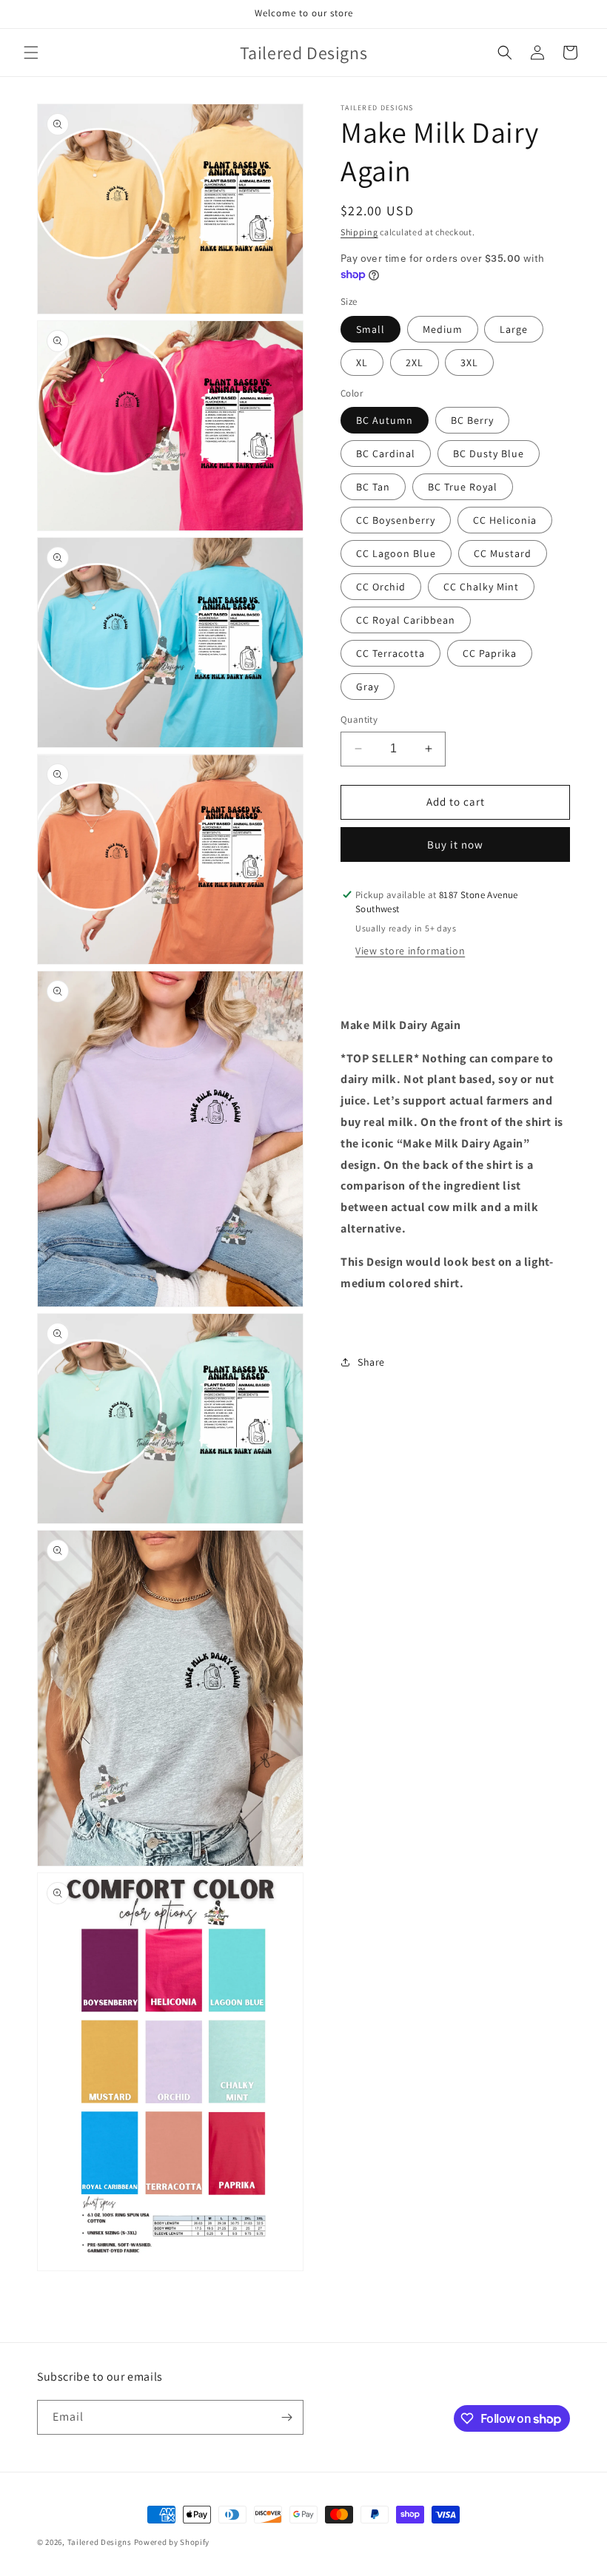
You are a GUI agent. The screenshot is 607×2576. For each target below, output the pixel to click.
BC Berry (472, 420)
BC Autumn (385, 420)
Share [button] (371, 1362)
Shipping (359, 232)
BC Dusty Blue (489, 454)
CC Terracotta (390, 653)
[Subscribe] (286, 2417)
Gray (368, 687)
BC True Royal (463, 487)
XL (362, 363)
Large (514, 329)
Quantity (359, 719)
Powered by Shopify (172, 2542)
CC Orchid (381, 587)
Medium (443, 329)
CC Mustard (503, 553)
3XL (469, 363)
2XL (415, 363)
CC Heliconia (505, 520)
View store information (410, 951)
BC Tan (373, 487)
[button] (31, 53)
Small (370, 329)
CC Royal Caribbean (406, 620)
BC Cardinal (386, 454)
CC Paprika (490, 653)
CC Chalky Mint (481, 587)
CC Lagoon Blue (396, 553)
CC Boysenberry (396, 520)
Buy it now (455, 844)
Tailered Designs (100, 2542)
